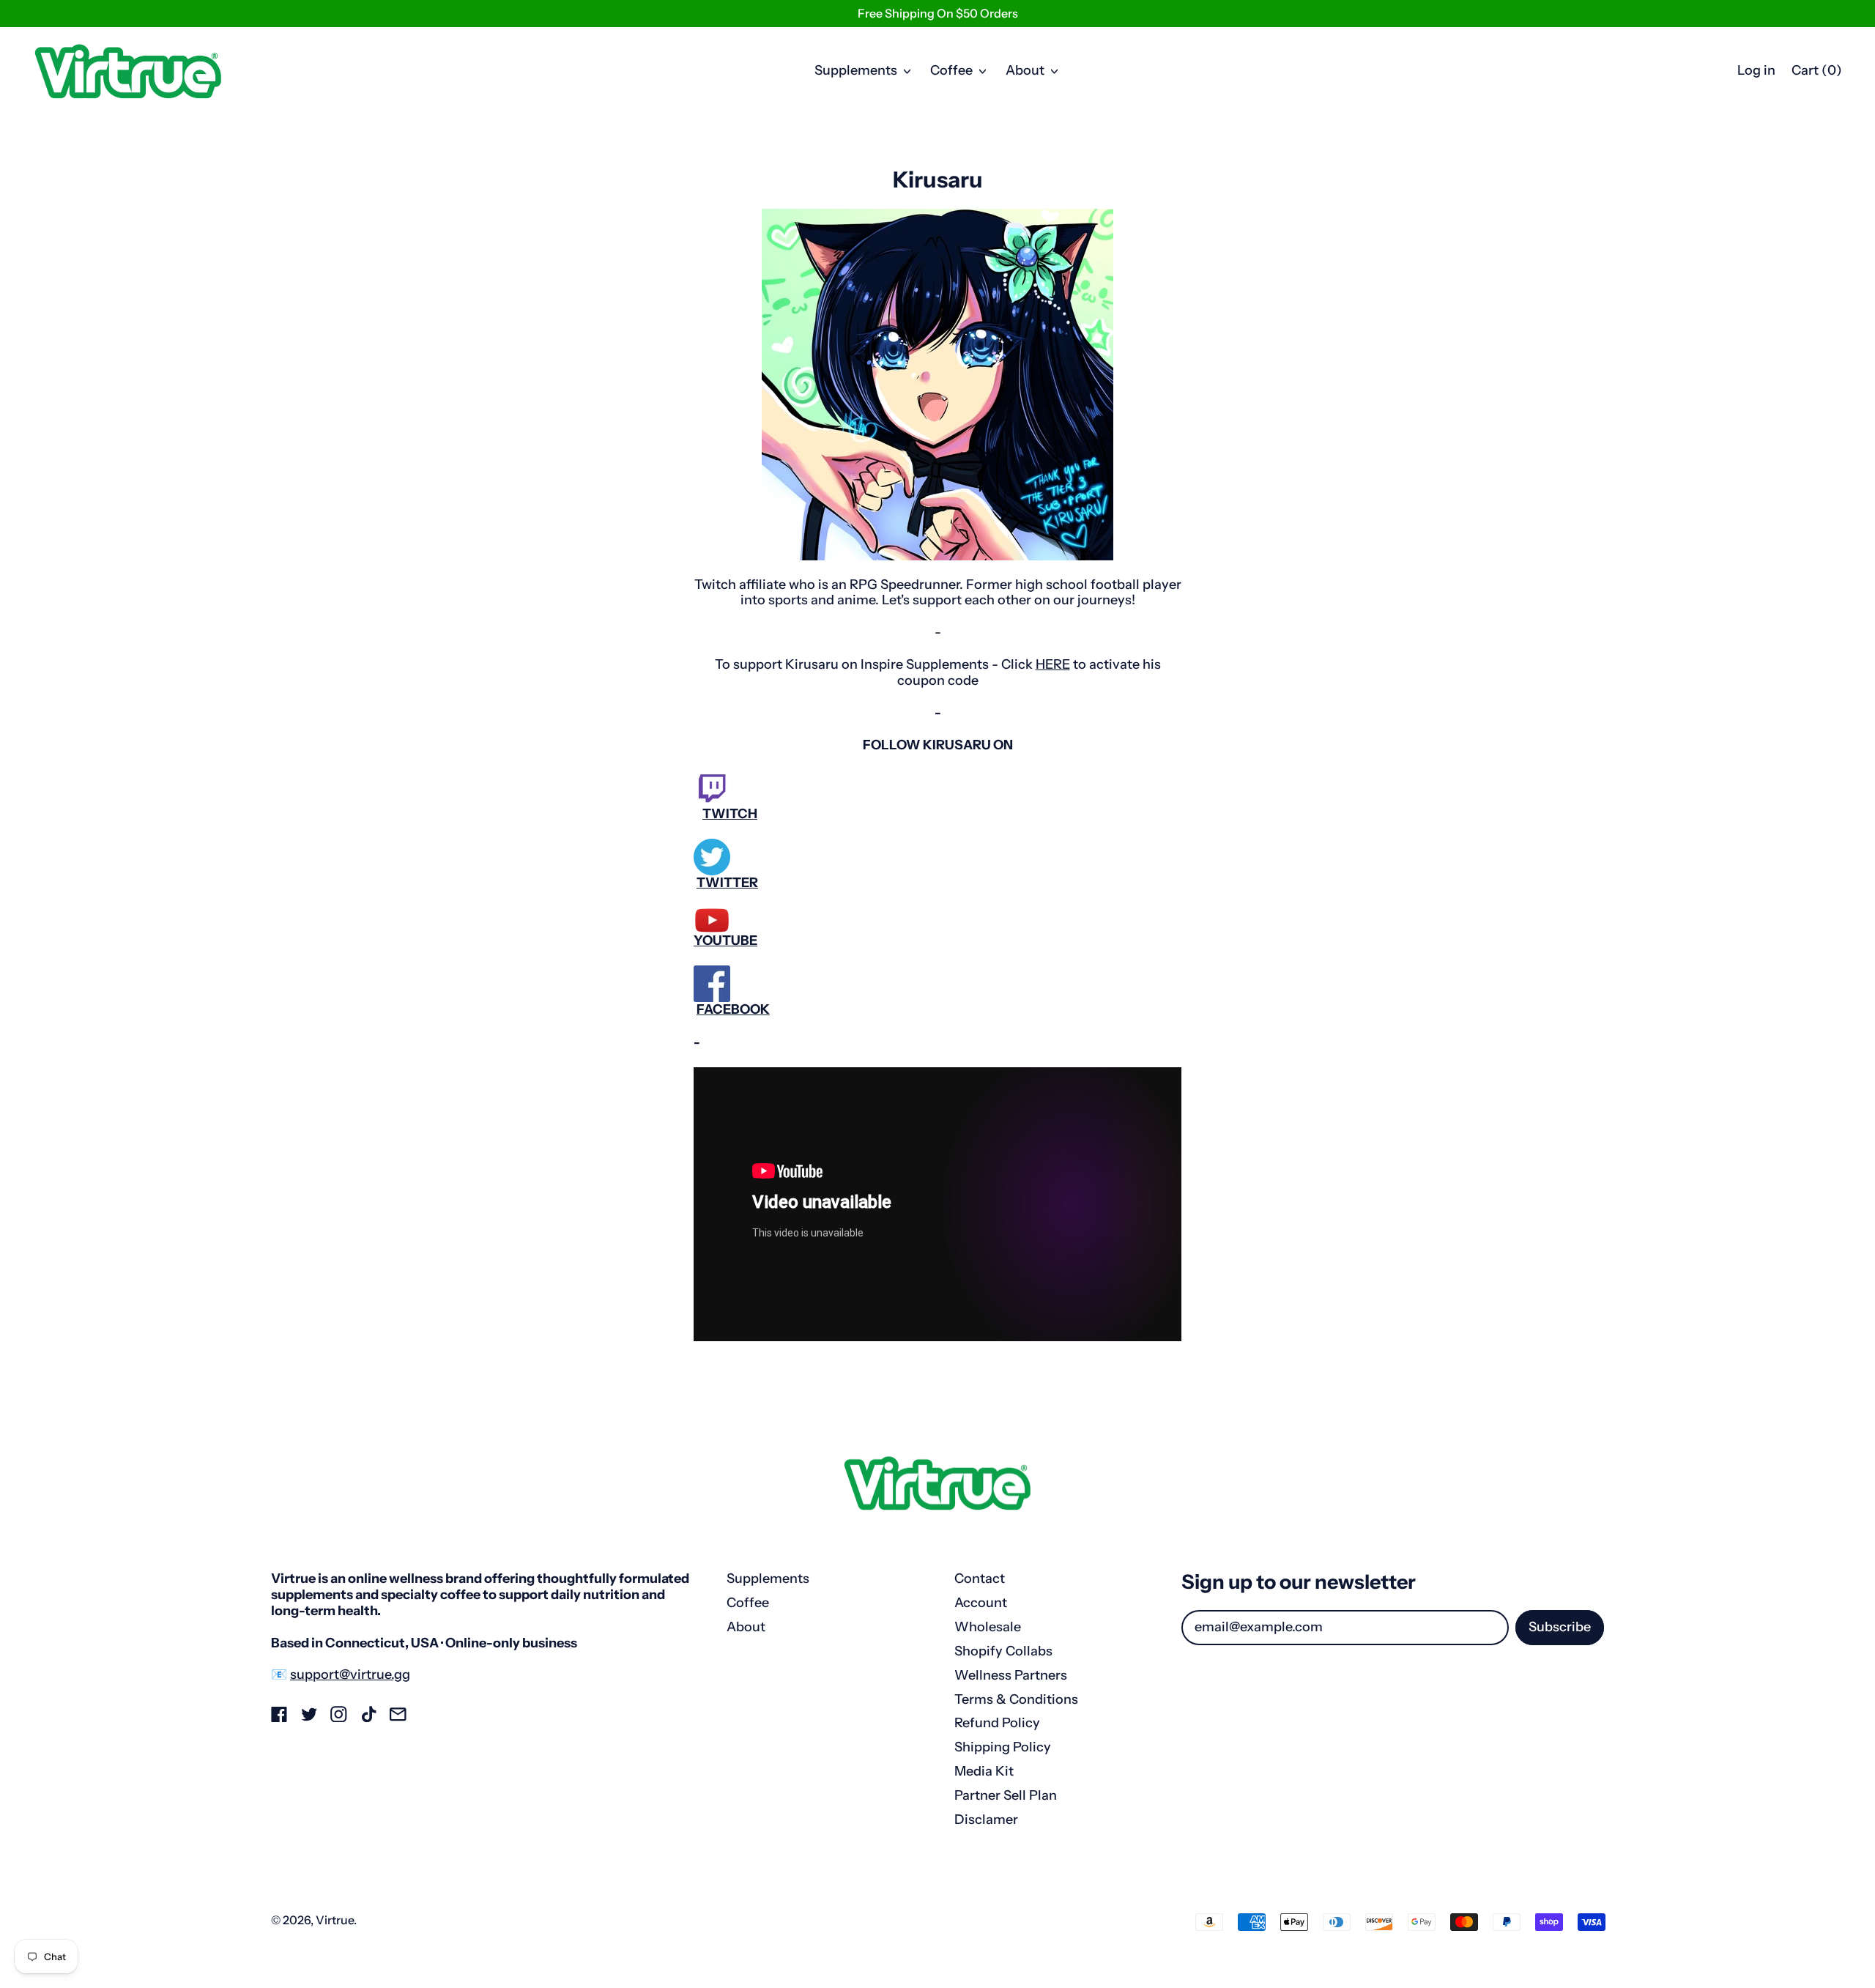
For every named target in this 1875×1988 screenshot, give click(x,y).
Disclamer (986, 1820)
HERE (1053, 664)
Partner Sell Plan (1006, 1795)
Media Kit (984, 1771)
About (746, 1627)
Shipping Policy (1003, 1747)
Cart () (1816, 74)
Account (981, 1603)
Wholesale (988, 1627)
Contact (980, 1579)
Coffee (748, 1603)
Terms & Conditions (1016, 1699)
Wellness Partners (1011, 1675)
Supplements (768, 1579)
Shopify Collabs (1003, 1651)
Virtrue (335, 1920)
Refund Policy (997, 1723)
